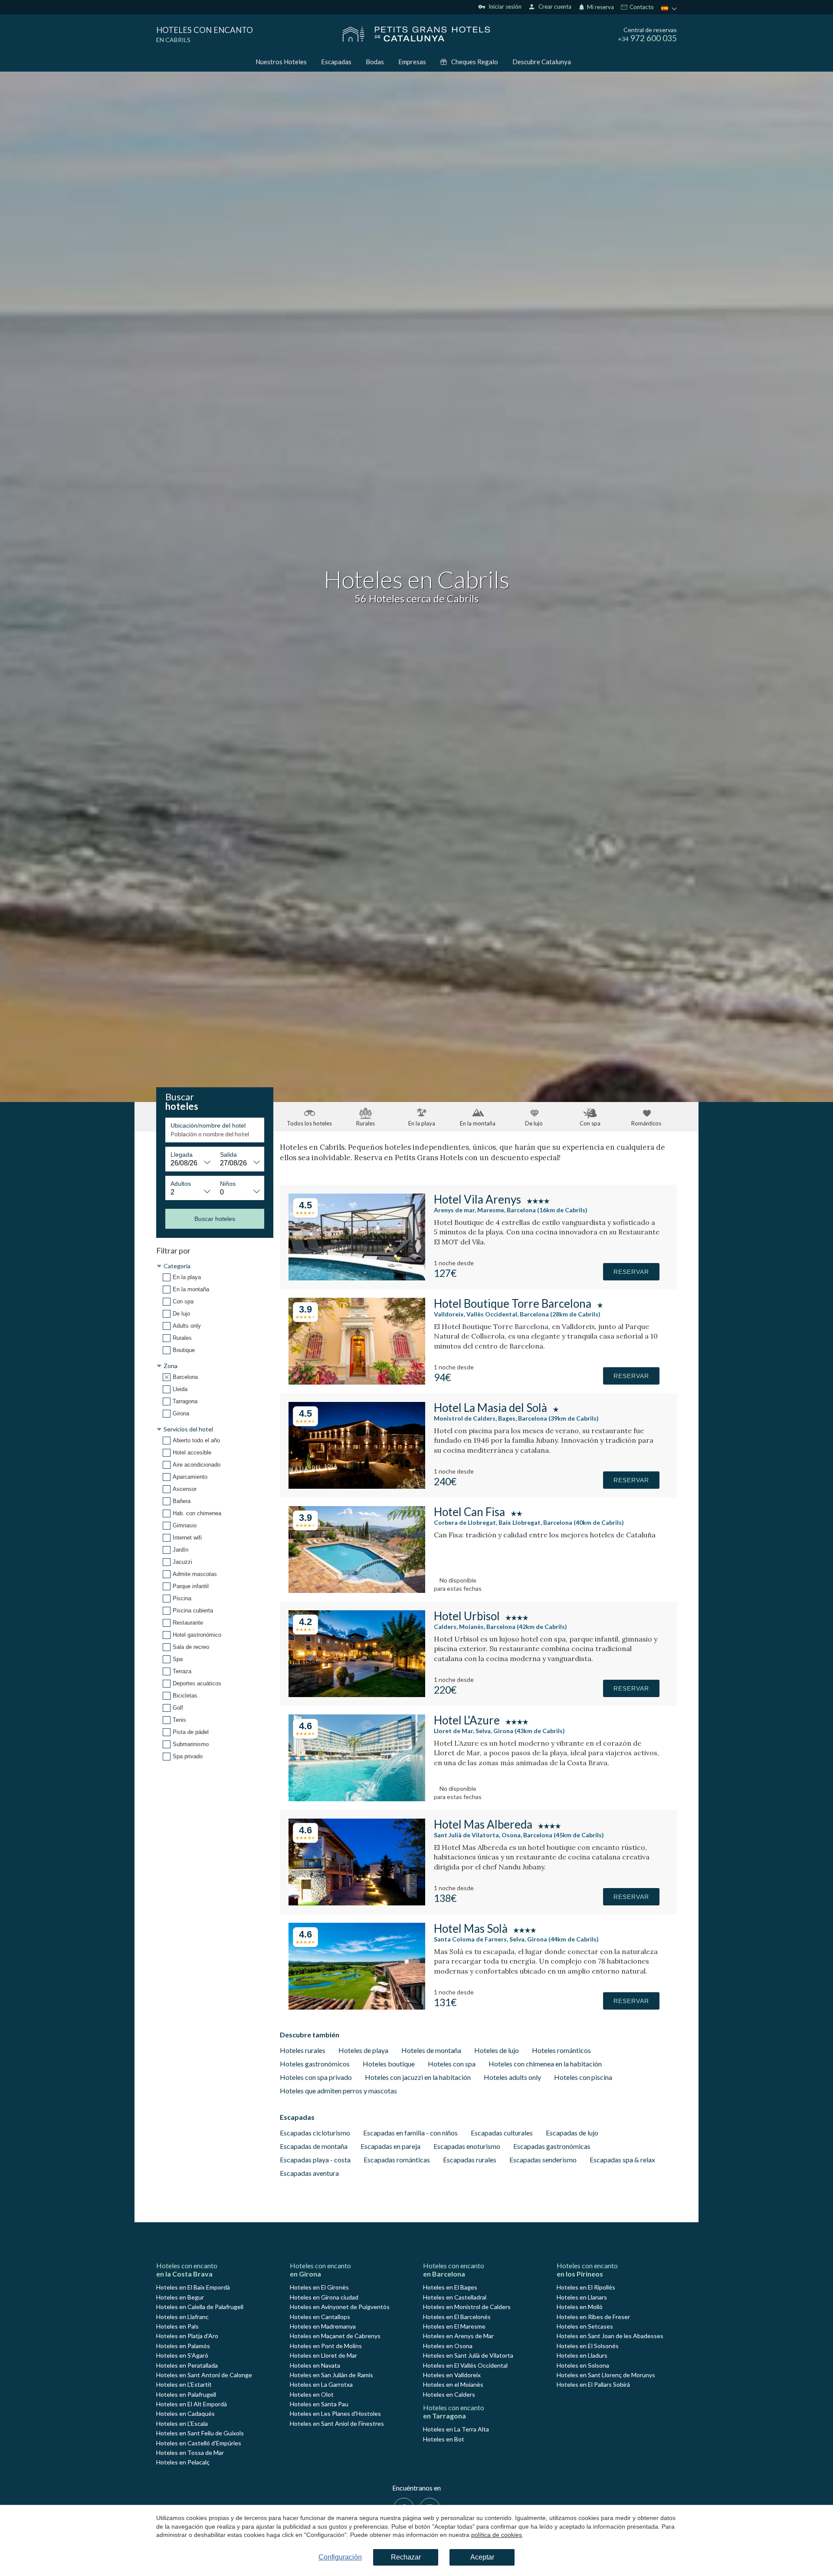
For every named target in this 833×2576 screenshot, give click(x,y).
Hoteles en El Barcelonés (457, 2317)
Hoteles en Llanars (582, 2297)
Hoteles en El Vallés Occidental (465, 2365)
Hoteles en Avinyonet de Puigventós (340, 2307)
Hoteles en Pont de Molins (326, 2346)
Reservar (631, 1272)
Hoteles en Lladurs (582, 2355)
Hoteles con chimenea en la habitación (545, 2064)
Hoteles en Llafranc (182, 2317)
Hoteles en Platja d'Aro (187, 2336)
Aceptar (482, 2557)
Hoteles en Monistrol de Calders (467, 2307)
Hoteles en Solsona (583, 2365)
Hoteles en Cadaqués (185, 2413)
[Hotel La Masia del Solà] (357, 1486)
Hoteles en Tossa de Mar (190, 2453)
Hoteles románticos (561, 2050)
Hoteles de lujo (497, 2050)
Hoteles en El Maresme (454, 2326)
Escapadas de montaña (314, 2146)
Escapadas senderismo (543, 2160)
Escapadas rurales (470, 2160)
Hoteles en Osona (448, 2346)
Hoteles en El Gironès (319, 2287)
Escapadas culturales (502, 2133)
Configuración (340, 2557)
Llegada (182, 1155)
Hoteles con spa (452, 2064)
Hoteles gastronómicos (315, 2064)
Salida (228, 1155)
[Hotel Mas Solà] (357, 2007)
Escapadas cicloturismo (315, 2133)
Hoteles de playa (363, 2050)
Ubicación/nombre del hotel (208, 1125)
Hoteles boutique (389, 2064)
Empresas (412, 62)
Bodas (375, 62)
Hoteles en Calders (449, 2394)
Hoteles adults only (512, 2077)
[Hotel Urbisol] (357, 1694)
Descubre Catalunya (542, 62)
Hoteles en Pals (177, 2326)
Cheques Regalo (475, 62)
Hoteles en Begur (180, 2297)
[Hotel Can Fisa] (357, 1590)
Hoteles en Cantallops (320, 2317)
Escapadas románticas (397, 2160)
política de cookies (497, 2535)
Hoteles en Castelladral (455, 2297)
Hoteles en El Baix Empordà (193, 2287)
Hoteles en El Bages (450, 2287)
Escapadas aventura (309, 2173)
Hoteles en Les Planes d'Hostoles (335, 2413)
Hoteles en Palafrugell (186, 2394)
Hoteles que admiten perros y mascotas (338, 2091)
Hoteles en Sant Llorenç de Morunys (606, 2375)
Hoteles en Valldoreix (452, 2375)
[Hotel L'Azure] (357, 1798)
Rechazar (406, 2557)
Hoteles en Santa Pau (319, 2404)
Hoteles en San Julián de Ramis (331, 2375)
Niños (228, 1184)
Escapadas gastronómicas (552, 2146)
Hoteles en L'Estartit (184, 2384)
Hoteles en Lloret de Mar (323, 2355)
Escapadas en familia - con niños (410, 2133)
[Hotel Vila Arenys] (357, 1278)
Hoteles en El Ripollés (586, 2287)
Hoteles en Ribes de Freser (593, 2317)
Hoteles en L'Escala (182, 2423)
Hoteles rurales (303, 2050)
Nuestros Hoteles (281, 62)
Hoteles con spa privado (316, 2077)
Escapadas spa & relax (622, 2160)
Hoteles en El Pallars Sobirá (593, 2384)
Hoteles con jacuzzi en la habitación (418, 2077)
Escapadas (336, 62)
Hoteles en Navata (315, 2365)
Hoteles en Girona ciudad (324, 2297)
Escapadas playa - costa (315, 2160)
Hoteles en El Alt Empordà (192, 2404)
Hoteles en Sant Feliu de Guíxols (200, 2433)
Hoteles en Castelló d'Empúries (199, 2443)
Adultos (181, 1184)
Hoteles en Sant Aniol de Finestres (337, 2423)
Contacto (641, 7)
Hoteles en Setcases (585, 2326)
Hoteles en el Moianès (453, 2384)
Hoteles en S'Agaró (182, 2355)
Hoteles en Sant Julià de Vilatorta (468, 2355)
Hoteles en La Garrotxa (321, 2384)
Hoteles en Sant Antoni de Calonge (204, 2375)
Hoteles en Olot (312, 2394)
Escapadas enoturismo (467, 2146)
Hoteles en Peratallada (187, 2365)
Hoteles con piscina (583, 2077)
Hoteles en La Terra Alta (456, 2429)
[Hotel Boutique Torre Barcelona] (357, 1382)
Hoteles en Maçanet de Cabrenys (335, 2336)
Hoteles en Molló (580, 2307)
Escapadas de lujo (572, 2133)
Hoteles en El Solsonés (588, 2346)
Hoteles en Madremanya (323, 2326)
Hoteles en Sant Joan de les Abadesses (610, 2336)
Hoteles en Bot (444, 2439)
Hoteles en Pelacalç (183, 2462)
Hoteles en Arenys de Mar (458, 2336)
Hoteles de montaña (431, 2050)
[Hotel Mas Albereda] (357, 1903)
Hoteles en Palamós (183, 2346)
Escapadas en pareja (390, 2146)
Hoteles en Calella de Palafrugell (200, 2307)
